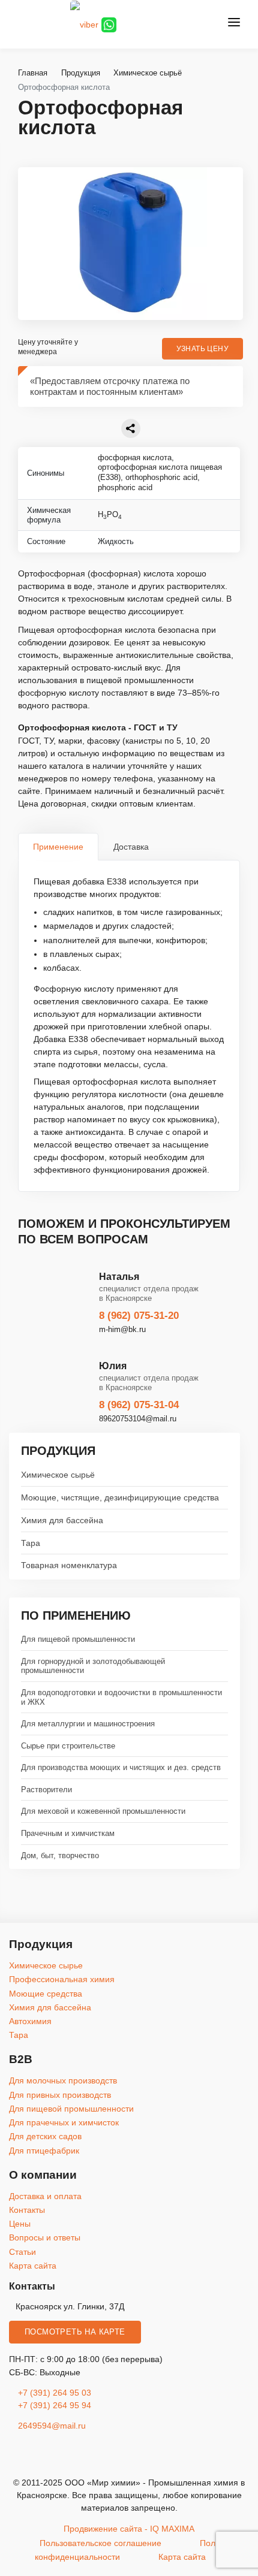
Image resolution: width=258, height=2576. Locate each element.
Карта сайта (33, 2266)
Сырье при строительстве (68, 1746)
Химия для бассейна (62, 1520)
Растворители (46, 1790)
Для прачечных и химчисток (64, 2122)
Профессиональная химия (62, 1979)
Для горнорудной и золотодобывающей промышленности (93, 1666)
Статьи (22, 2252)
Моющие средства (46, 1994)
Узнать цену (202, 349)
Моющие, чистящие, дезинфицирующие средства (120, 1497)
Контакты (27, 2210)
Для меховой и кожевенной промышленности (103, 1811)
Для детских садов (45, 2136)
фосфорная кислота (135, 457)
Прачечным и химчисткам (68, 1833)
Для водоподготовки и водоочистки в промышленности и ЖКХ (121, 1697)
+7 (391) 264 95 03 (55, 2393)
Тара (31, 1543)
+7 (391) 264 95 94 (55, 2405)
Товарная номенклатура (69, 1565)
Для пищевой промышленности (78, 1639)
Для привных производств (60, 2095)
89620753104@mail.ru (138, 1419)
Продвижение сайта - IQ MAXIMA (129, 2529)
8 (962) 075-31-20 (139, 1316)
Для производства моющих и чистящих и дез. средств (121, 1767)
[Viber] (84, 24)
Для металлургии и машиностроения (88, 1724)
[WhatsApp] (109, 24)
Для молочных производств (63, 2080)
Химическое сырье (46, 1965)
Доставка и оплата (45, 2196)
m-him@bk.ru (122, 1329)
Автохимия (30, 2021)
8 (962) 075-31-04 (139, 1405)
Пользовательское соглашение (100, 2543)
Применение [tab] (58, 847)
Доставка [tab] (131, 847)
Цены (20, 2224)
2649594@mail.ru (51, 2426)
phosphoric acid (125, 487)
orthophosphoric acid (161, 477)
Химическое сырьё (58, 1475)
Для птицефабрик (44, 2151)
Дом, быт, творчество (60, 1855)
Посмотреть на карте (75, 2332)
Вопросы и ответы (45, 2237)
